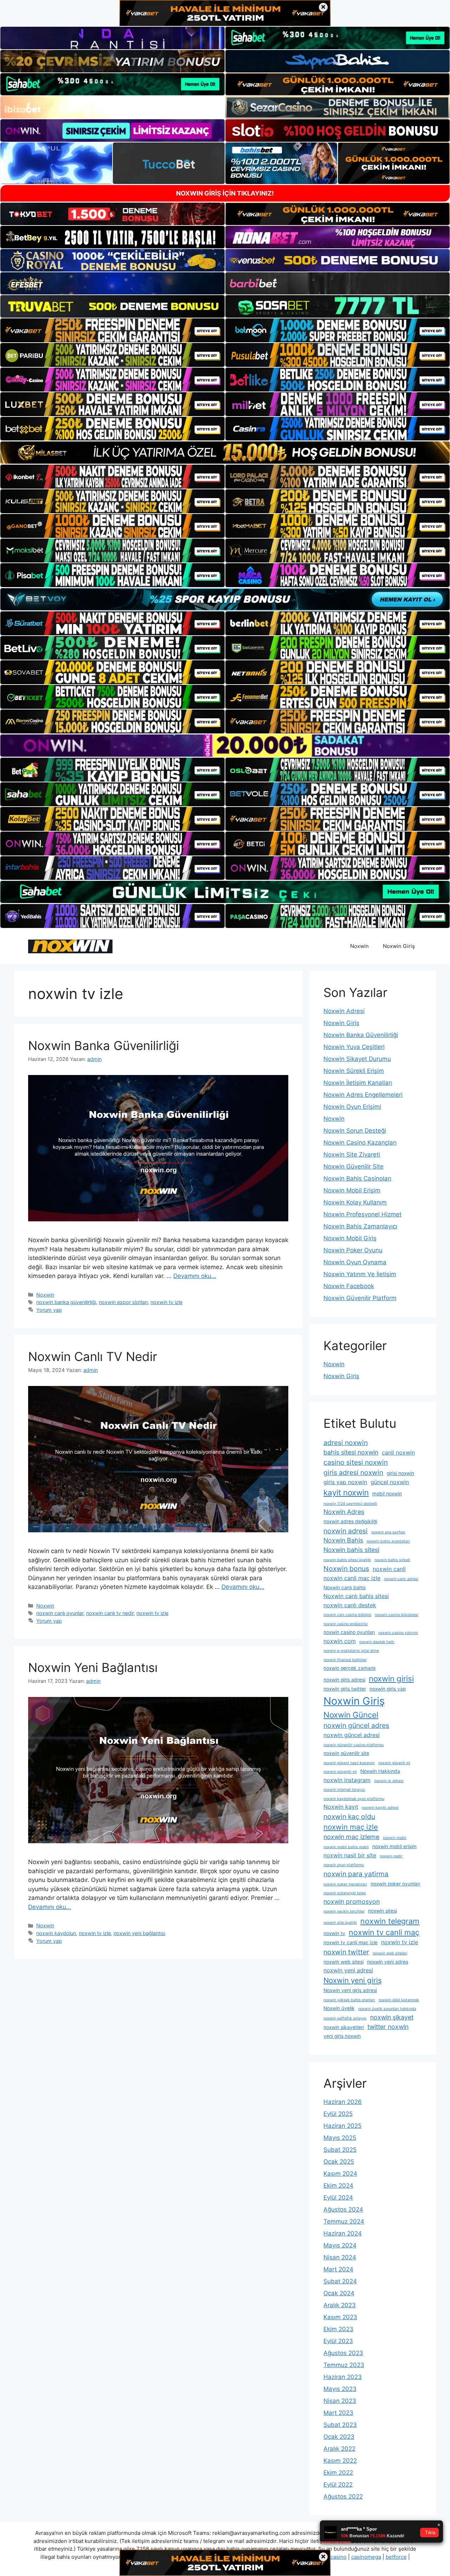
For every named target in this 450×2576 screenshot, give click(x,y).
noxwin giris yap (388, 1689)
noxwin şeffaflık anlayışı (345, 2018)
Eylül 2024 (338, 2197)
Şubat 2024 (340, 2281)
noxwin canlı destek (350, 1605)
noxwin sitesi (382, 1911)
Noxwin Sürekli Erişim (354, 1071)
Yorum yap (49, 1310)
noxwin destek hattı (377, 1642)
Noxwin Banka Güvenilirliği (104, 1045)
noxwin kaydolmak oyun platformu (354, 1799)
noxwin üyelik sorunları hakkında (387, 2009)
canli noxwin (398, 1452)
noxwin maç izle (351, 1827)
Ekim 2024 (338, 2186)
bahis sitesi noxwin (351, 1452)
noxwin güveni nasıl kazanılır (349, 1763)
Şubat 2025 (340, 2150)
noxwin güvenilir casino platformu (353, 1745)
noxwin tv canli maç (384, 1932)
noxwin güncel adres (356, 1725)
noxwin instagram (347, 1780)
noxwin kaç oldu (349, 1817)
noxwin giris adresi (344, 1680)
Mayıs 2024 (340, 2245)
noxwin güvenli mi (394, 1763)
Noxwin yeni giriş (353, 1980)
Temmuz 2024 (344, 2221)
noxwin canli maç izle (352, 1578)
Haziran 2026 (343, 2102)
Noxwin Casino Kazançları (360, 1143)
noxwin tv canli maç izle (351, 1942)
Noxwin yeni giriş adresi (350, 1990)
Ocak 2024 (339, 2293)
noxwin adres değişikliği (350, 1521)
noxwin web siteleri (390, 1953)
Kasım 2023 (340, 2317)
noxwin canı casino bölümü (347, 1615)
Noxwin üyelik (339, 2008)
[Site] (112, 330)
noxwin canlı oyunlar (60, 1613)
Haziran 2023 (343, 2377)
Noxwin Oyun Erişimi (352, 1107)
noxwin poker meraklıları (345, 1884)
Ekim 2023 (338, 2329)
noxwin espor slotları (123, 1302)
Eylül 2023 (338, 2341)
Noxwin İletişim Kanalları (358, 1083)
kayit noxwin (346, 1492)
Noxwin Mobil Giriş (350, 1238)
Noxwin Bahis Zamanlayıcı (360, 1226)
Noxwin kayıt (341, 1807)
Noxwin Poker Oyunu (353, 1250)
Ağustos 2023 (343, 2353)
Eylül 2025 (338, 2114)
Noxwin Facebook (349, 1286)
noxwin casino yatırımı (398, 1633)
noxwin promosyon (352, 1901)
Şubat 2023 (340, 2425)
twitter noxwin (388, 2027)
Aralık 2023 (340, 2305)
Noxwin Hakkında (380, 1771)
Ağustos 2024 (343, 2209)
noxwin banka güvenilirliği (66, 1302)
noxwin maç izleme (351, 1837)
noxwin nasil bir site (350, 1855)
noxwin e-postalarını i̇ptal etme (351, 1651)
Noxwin (359, 946)
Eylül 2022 (338, 2485)
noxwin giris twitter (345, 1689)
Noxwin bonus (346, 1569)
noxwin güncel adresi (352, 1735)
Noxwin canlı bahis (345, 1588)
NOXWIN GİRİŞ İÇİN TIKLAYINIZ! (225, 193)
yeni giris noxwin (342, 2036)
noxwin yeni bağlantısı (139, 1933)
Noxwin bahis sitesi (351, 1550)
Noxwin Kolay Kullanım (355, 1202)
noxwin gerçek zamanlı (349, 1668)
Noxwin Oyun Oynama (355, 1262)
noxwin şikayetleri (344, 2027)
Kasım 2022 (340, 2461)
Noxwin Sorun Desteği (355, 1131)
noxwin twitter (346, 1952)
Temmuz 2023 (344, 2365)
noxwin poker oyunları (395, 1884)
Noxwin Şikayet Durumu (357, 1059)
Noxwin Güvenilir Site (353, 1166)
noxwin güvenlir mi (340, 1772)
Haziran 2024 (343, 2233)
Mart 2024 (338, 2269)
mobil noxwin (387, 1494)
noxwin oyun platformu (344, 1865)
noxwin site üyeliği (340, 1923)
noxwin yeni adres (388, 1962)
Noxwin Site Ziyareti (352, 1155)
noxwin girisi (391, 1678)
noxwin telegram (390, 1921)
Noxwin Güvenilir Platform (360, 1298)
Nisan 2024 (340, 2257)
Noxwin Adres (344, 1512)
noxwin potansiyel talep (345, 1893)
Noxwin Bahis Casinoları (357, 1178)
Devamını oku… (195, 1276)
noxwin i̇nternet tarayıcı (344, 1790)
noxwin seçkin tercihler (344, 1911)
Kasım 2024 (340, 2174)
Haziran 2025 (342, 2126)
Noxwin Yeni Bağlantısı (93, 1667)
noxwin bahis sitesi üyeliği (347, 1560)
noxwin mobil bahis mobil (346, 1847)
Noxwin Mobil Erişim (352, 1190)
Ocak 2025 (339, 2162)
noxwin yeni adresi (348, 1970)
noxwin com (340, 1641)
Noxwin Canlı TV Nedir (93, 1356)
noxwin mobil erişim (394, 1846)
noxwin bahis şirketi (392, 1560)
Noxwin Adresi (344, 1011)
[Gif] (225, 453)
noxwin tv (334, 1933)
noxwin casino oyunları (349, 1632)
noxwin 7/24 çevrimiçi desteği (350, 1504)
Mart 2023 (338, 2413)
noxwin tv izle (166, 1302)
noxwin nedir (391, 1856)
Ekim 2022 (338, 2473)
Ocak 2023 (339, 2437)
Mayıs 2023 (340, 2389)
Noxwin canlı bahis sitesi (356, 1596)
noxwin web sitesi (343, 1962)
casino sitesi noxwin (356, 1462)
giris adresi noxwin (353, 1473)
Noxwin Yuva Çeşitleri (354, 1047)
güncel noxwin (390, 1482)
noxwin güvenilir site (346, 1753)
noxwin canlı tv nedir (110, 1613)
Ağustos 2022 (343, 2497)
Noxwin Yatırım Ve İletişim (360, 1274)
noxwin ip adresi (389, 1781)
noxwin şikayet (392, 2017)
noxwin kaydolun (56, 1933)
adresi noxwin (346, 1443)
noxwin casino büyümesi (397, 1615)
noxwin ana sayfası (388, 1532)
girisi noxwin (400, 1473)
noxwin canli (389, 1569)
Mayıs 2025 (340, 2138)
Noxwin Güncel (351, 1715)
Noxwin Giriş (399, 946)
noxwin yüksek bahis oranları (349, 2000)
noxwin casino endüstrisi (346, 1624)
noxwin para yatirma (356, 1874)
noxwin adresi (346, 1531)
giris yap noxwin (345, 1482)
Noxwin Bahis (343, 1540)
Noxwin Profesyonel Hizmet (362, 1214)
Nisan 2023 (340, 2401)
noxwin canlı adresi (401, 1579)
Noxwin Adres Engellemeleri (363, 1095)
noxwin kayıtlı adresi (380, 1808)
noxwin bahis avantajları (388, 1541)
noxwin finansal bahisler (345, 1660)
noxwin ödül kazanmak (399, 2000)
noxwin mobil (395, 1838)
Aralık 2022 (339, 2449)
